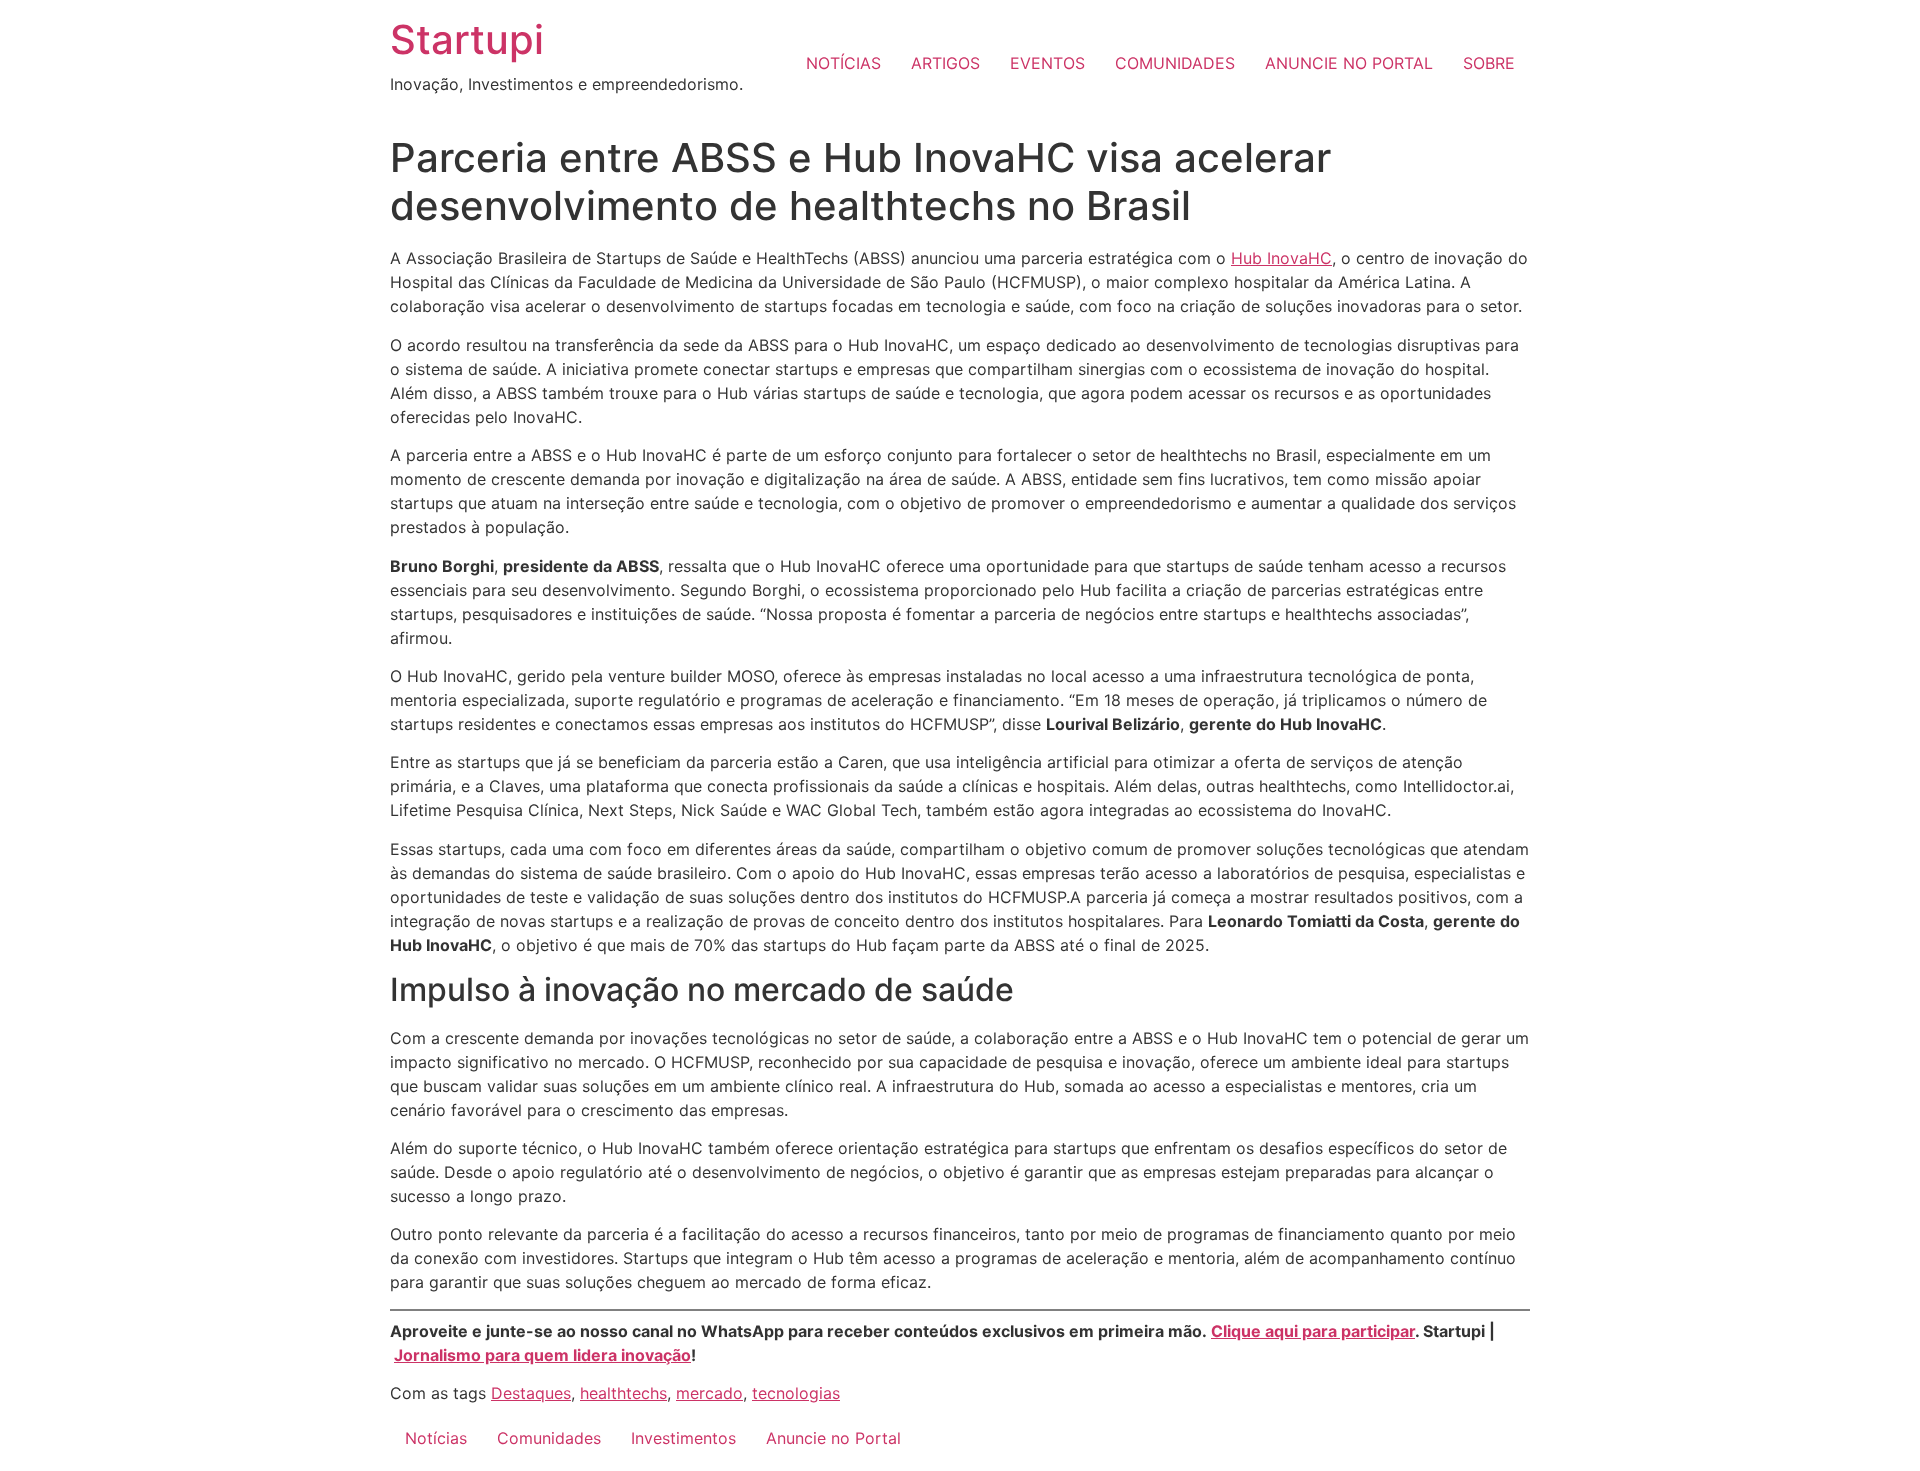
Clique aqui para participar (1313, 1331)
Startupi (467, 39)
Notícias (436, 1438)
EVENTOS (1047, 63)
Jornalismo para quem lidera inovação (542, 1355)
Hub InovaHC (1281, 258)
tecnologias (796, 1393)
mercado (709, 1393)
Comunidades (549, 1438)
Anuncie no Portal (833, 1438)
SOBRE (1489, 63)
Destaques (531, 1393)
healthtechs (623, 1393)
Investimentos (683, 1438)
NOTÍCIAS (843, 63)
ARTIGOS (945, 63)
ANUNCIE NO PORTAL (1349, 63)
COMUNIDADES (1175, 63)
